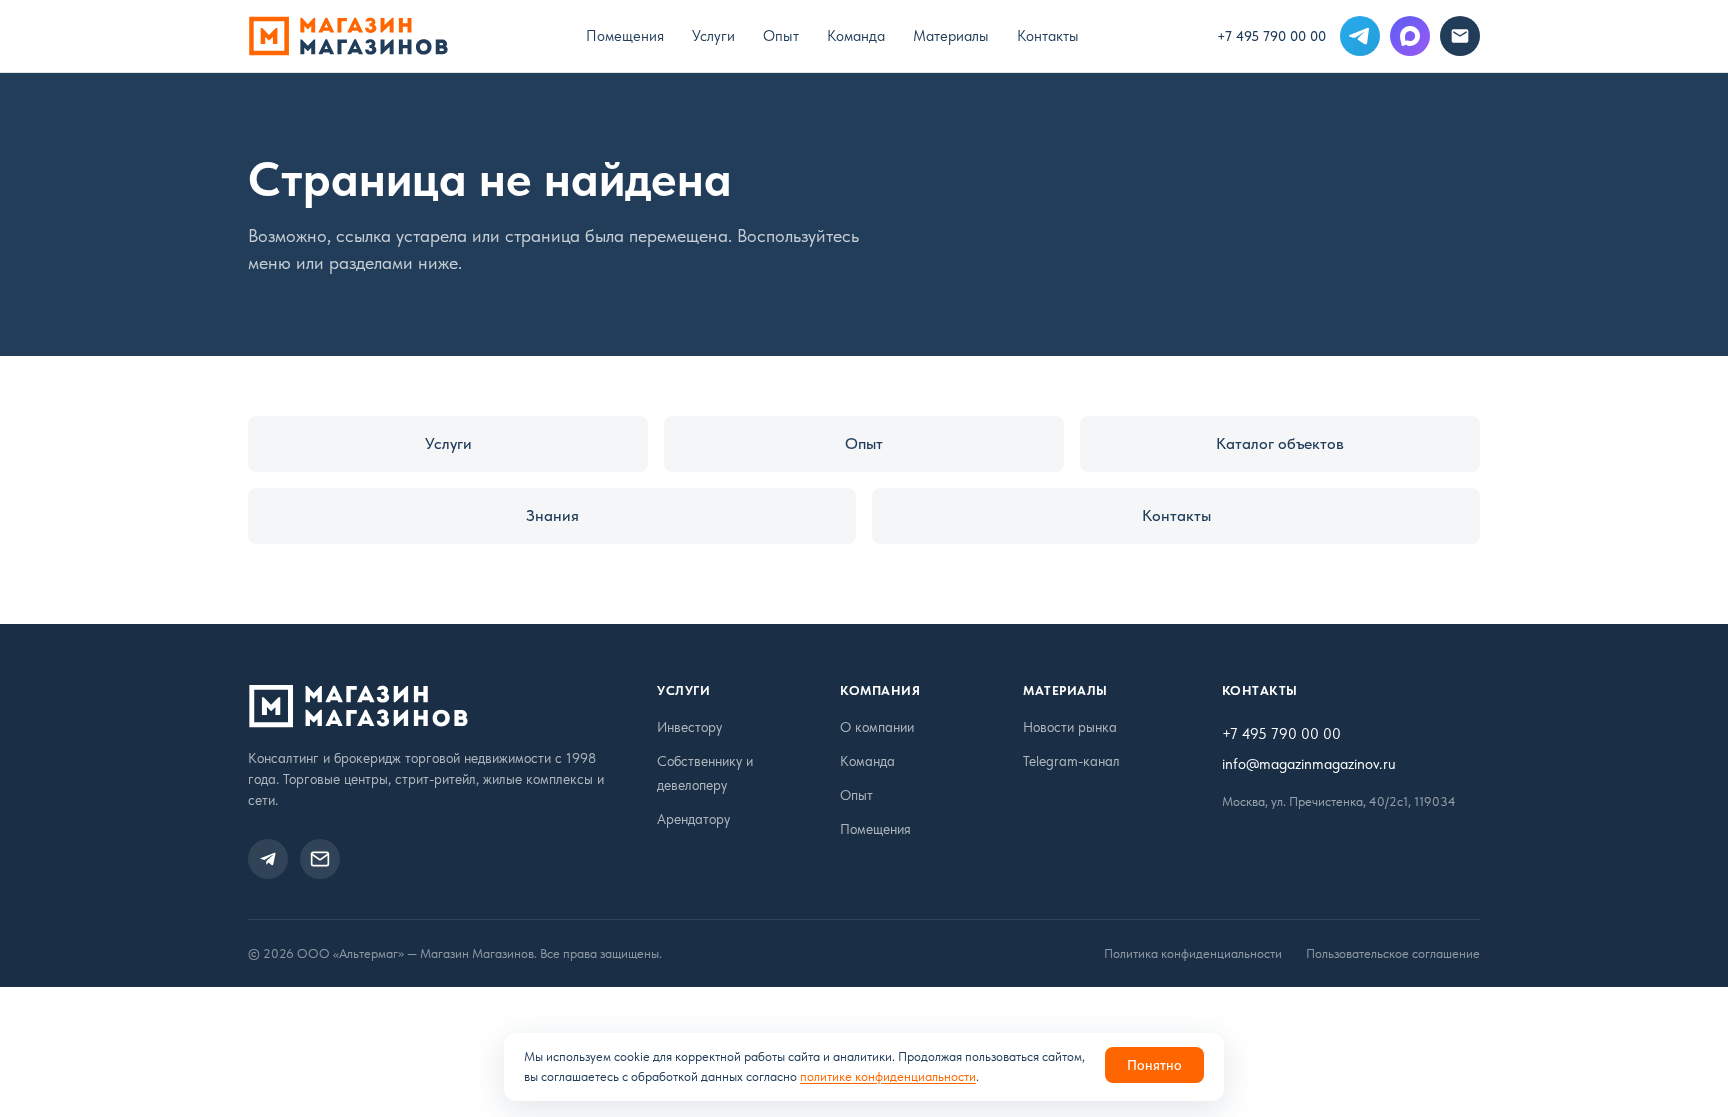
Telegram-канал (1071, 761)
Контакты (1048, 36)
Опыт (781, 36)
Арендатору (693, 819)
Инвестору (689, 727)
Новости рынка (1070, 727)
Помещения (625, 36)
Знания (552, 515)
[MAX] (1410, 36)
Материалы (951, 36)
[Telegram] (1360, 36)
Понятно (1154, 1065)
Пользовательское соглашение (1393, 953)
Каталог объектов (1280, 443)
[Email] (1460, 36)
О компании (877, 727)
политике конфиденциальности (888, 1076)
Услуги (713, 36)
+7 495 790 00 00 (1271, 36)
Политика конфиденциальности (1193, 953)
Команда (856, 36)
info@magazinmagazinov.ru (1309, 764)
